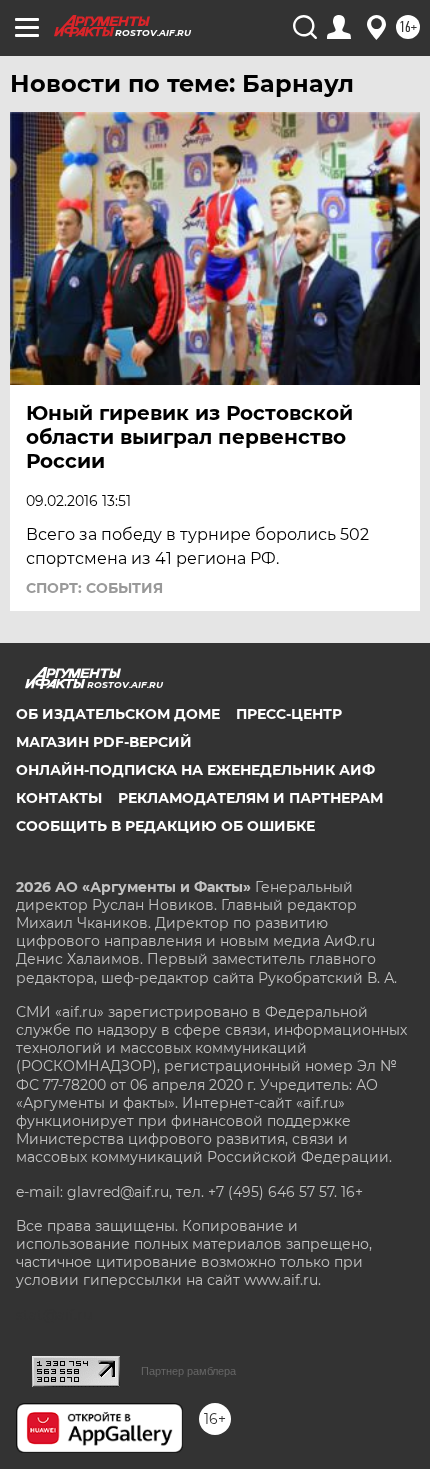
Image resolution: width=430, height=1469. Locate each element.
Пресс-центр (289, 714)
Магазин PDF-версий (104, 742)
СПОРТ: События (94, 588)
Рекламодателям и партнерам (250, 798)
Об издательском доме (118, 714)
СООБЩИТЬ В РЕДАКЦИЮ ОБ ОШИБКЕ (165, 826)
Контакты (59, 798)
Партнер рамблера (188, 1371)
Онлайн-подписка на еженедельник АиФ (195, 770)
